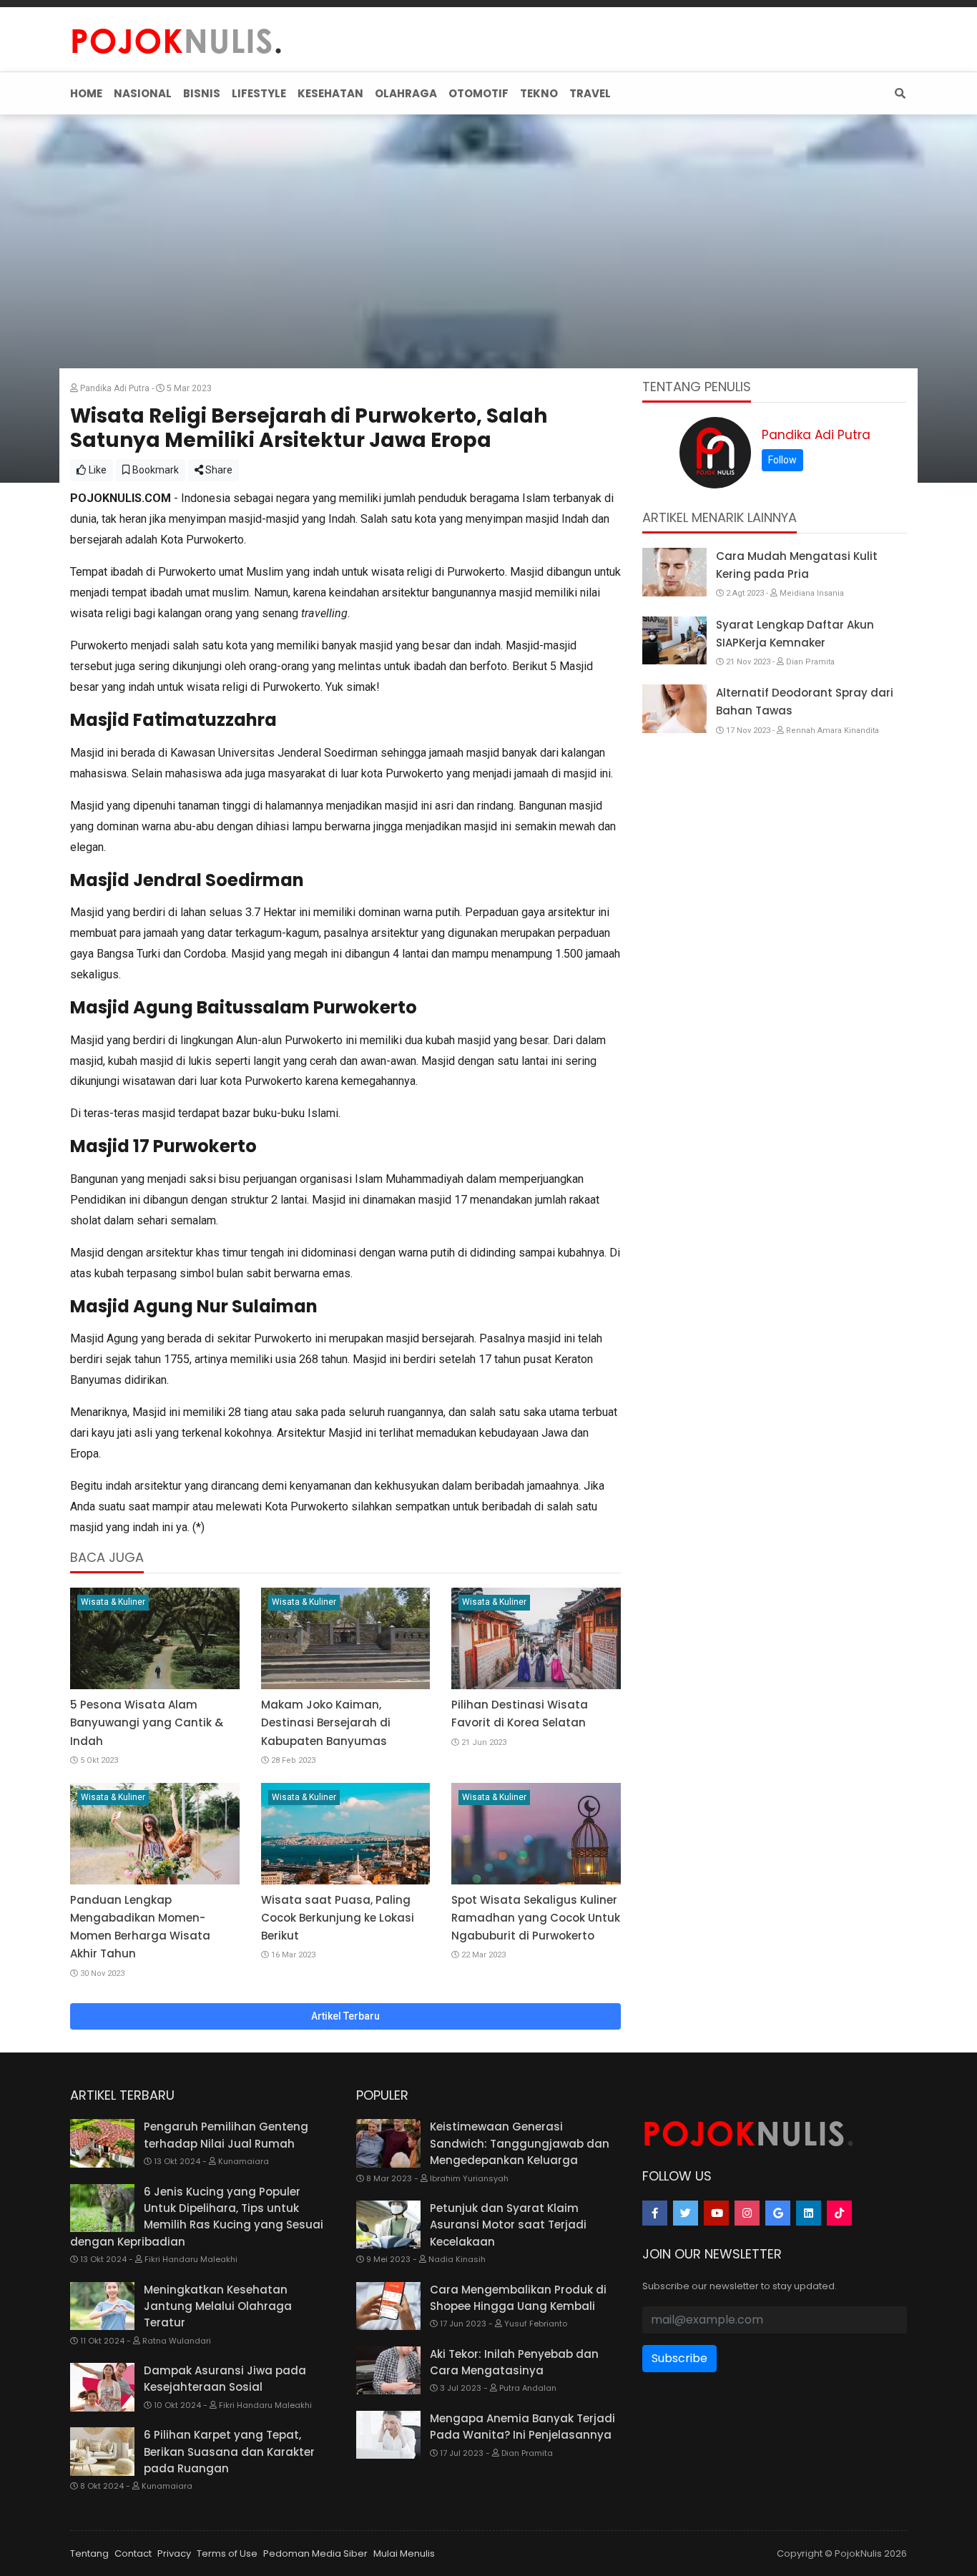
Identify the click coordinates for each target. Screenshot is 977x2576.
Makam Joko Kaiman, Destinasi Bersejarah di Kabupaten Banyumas (326, 1722)
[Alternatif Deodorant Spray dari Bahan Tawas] (674, 709)
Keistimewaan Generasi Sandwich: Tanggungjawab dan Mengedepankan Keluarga (520, 2143)
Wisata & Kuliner (113, 1602)
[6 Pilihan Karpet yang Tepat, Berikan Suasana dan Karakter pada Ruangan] (102, 2452)
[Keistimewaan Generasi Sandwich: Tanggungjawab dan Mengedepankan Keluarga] (388, 2143)
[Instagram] (747, 2213)
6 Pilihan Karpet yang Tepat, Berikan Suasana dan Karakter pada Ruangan (229, 2452)
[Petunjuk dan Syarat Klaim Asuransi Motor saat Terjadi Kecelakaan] (388, 2225)
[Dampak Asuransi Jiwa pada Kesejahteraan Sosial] (102, 2387)
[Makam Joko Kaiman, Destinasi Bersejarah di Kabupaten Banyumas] (346, 1638)
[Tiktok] (839, 2213)
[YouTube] (716, 2213)
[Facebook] (655, 2213)
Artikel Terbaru (345, 2016)
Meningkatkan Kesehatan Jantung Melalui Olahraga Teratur (218, 2306)
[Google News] (778, 2213)
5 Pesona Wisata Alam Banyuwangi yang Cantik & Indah (147, 1722)
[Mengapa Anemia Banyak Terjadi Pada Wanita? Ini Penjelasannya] (388, 2435)
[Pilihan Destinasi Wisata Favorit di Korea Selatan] (536, 1638)
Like (97, 470)
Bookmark (154, 470)
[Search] (897, 93)
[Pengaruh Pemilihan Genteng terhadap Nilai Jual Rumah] (102, 2143)
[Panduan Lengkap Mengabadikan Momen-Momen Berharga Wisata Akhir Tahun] (155, 1834)
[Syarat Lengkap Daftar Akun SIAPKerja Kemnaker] (674, 641)
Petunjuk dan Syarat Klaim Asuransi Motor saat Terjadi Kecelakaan (508, 2225)
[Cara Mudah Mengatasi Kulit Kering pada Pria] (674, 572)
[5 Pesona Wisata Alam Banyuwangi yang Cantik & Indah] (155, 1638)
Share (218, 470)
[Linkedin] (809, 2213)
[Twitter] (686, 2213)
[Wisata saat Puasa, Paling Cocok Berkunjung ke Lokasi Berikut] (346, 1834)
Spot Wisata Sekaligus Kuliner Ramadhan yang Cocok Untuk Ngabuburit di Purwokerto (536, 1918)
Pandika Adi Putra (816, 435)
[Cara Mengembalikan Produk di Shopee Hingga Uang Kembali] (388, 2306)
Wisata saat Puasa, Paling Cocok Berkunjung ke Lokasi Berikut (338, 1918)
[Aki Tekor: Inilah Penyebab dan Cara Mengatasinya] (388, 2371)
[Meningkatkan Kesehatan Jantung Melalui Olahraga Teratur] (102, 2306)
